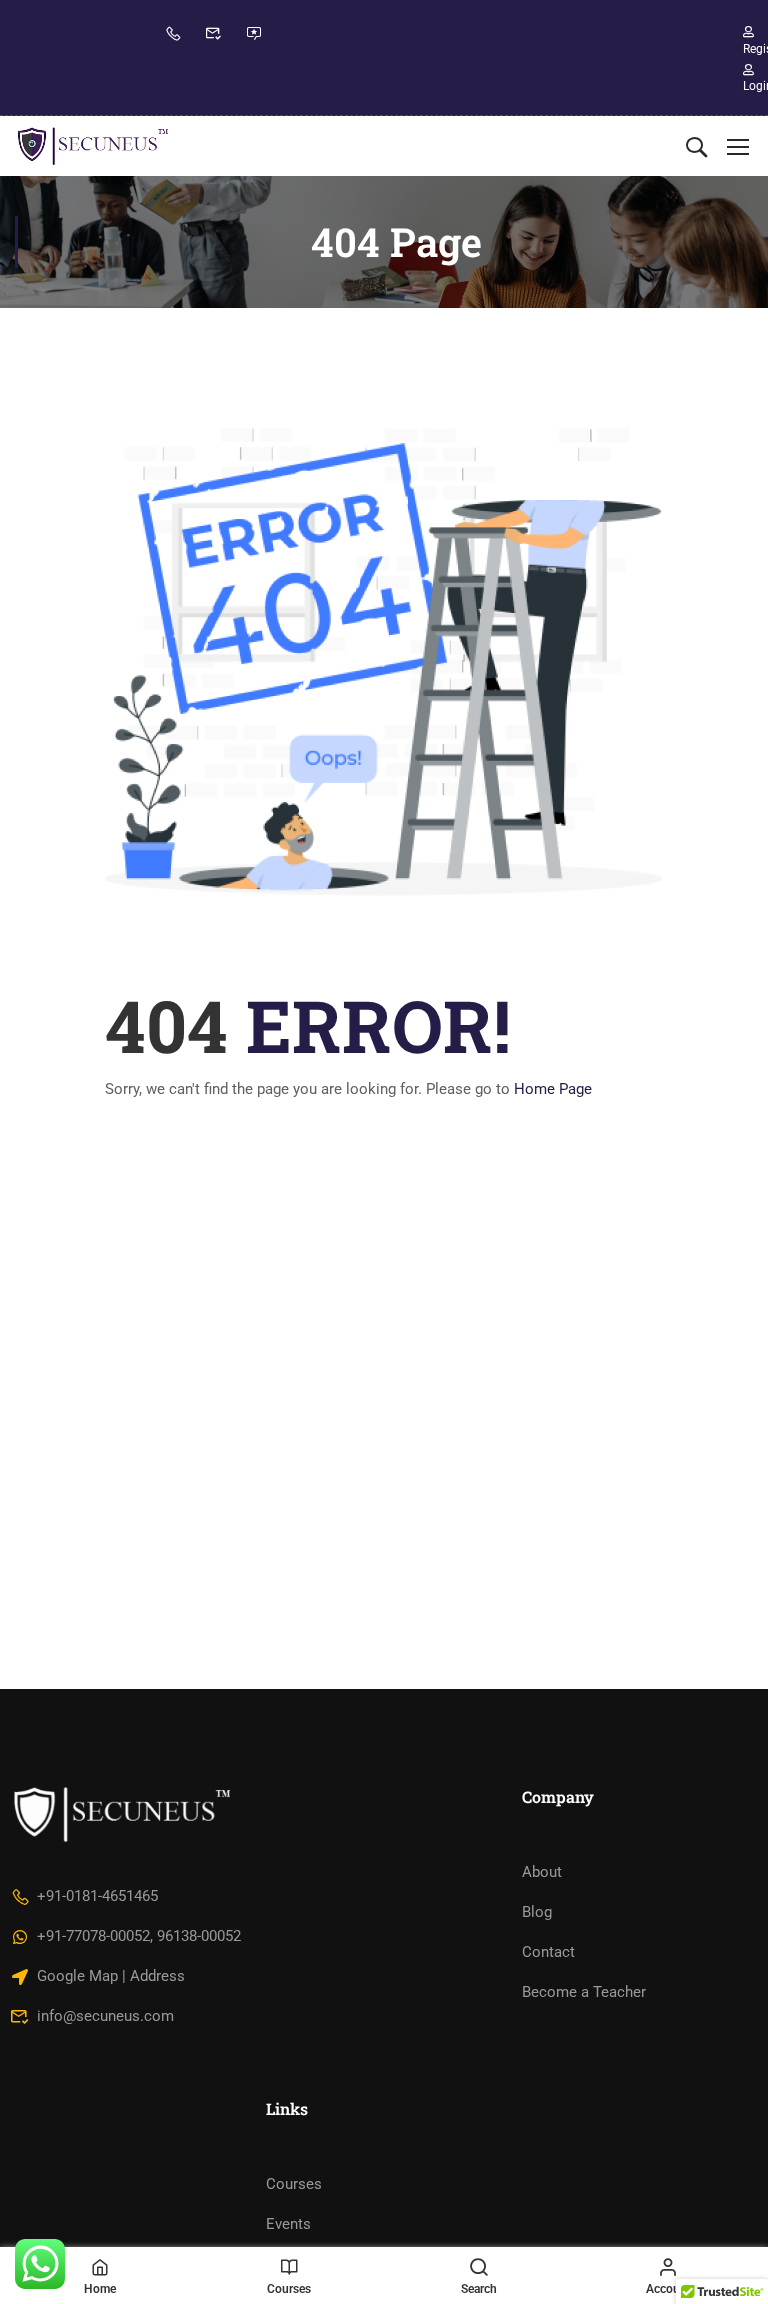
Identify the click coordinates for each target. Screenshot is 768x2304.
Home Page (553, 1089)
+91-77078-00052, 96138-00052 (139, 1936)
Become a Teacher (584, 1992)
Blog (537, 1912)
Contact (548, 1952)
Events (288, 2224)
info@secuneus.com (105, 2016)
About (542, 1872)
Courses (294, 2184)
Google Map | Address (111, 1976)
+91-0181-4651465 (97, 1896)
